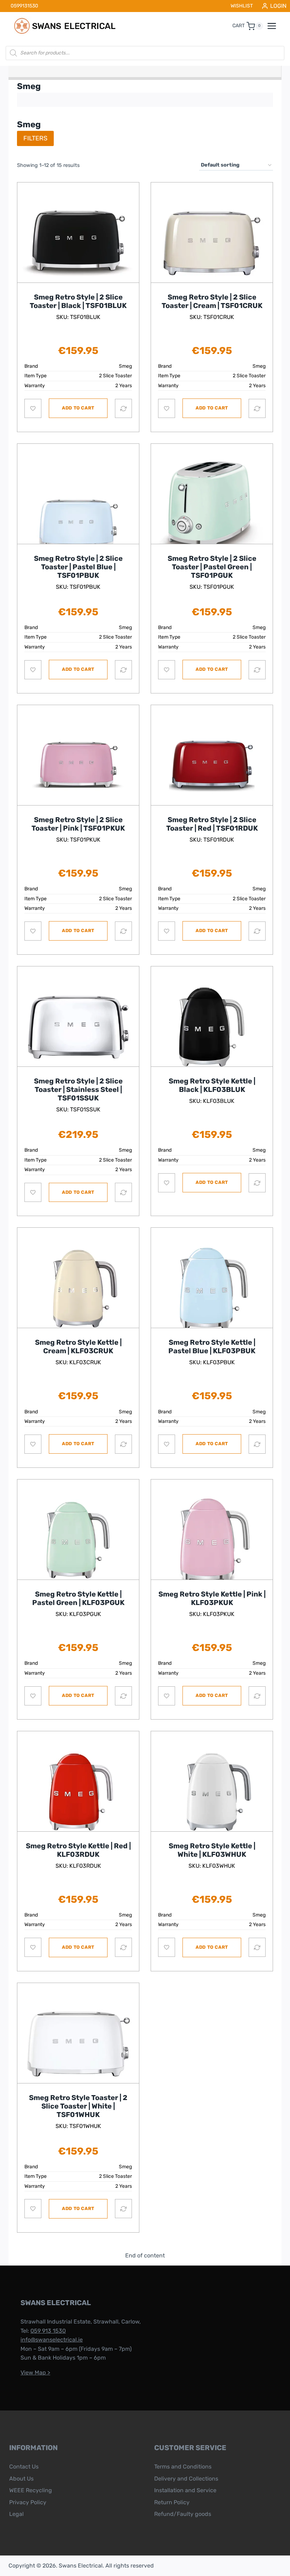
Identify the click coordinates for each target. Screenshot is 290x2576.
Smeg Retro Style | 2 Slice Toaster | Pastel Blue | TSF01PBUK (78, 567)
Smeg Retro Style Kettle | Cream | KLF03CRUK (78, 1347)
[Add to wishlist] (33, 408)
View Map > (35, 2373)
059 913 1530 (48, 2331)
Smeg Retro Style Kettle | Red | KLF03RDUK (78, 1850)
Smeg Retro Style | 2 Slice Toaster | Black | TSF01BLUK (78, 301)
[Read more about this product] (78, 243)
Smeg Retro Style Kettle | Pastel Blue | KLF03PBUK (212, 1347)
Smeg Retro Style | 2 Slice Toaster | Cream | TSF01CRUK (212, 301)
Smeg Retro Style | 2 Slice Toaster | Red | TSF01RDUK (212, 824)
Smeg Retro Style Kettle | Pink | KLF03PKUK (212, 1598)
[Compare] (123, 408)
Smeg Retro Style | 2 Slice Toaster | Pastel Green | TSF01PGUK (212, 567)
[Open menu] (275, 26)
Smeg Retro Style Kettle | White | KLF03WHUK (212, 1850)
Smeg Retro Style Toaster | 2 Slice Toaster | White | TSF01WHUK (78, 2106)
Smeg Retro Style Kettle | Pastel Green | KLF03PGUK (78, 1598)
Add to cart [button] (78, 408)
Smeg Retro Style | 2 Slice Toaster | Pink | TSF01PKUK (78, 824)
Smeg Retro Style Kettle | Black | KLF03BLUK (212, 1085)
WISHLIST (242, 6)
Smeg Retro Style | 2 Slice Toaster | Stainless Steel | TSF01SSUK (78, 1089)
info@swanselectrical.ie (52, 2340)
